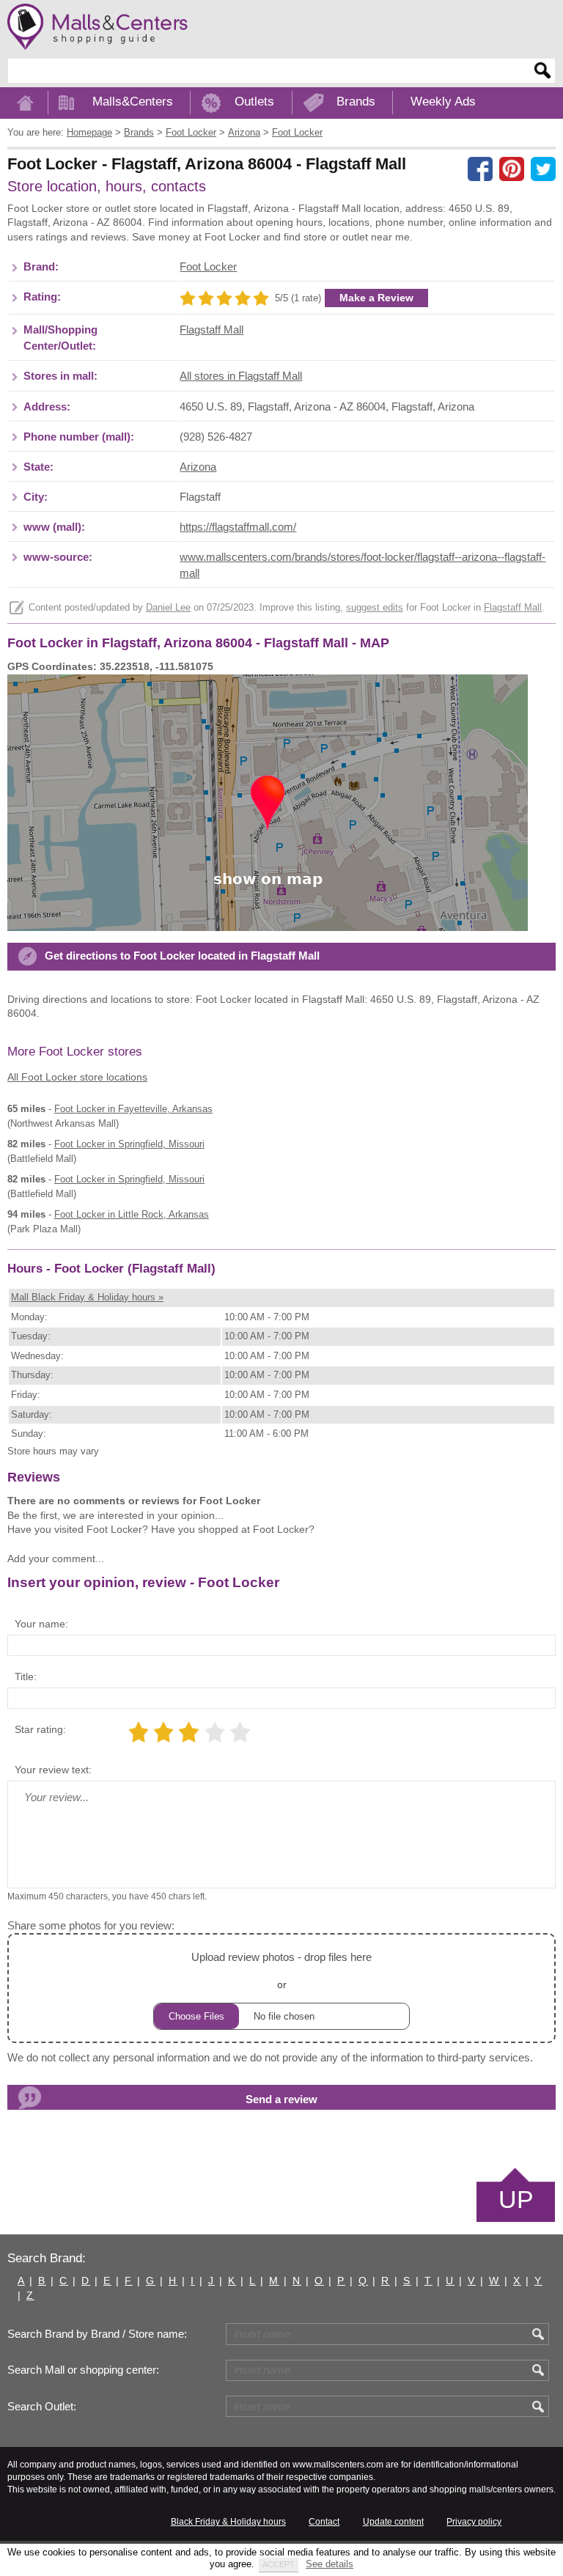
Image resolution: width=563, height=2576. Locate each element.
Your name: (41, 1624)
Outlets (254, 102)
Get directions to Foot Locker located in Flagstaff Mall (182, 956)
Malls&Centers (133, 102)
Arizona (198, 467)
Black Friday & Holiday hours (228, 2522)
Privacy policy (474, 2522)
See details (330, 2564)
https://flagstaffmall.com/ (238, 527)
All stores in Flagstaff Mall (241, 376)
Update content (393, 2522)
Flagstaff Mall (211, 330)
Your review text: (53, 1770)
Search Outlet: (42, 2407)
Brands (356, 102)
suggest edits (375, 608)
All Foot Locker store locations (77, 1077)
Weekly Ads (443, 102)
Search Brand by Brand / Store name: (97, 2334)
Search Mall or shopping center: (83, 2370)
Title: (26, 1677)
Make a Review (376, 298)
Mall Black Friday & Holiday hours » (87, 1297)
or (281, 1970)
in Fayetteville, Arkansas (133, 1109)
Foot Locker (208, 267)
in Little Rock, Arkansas (132, 1214)
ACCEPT (279, 2564)
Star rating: (40, 1729)
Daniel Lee (168, 608)
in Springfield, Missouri (129, 1144)
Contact (324, 2522)
